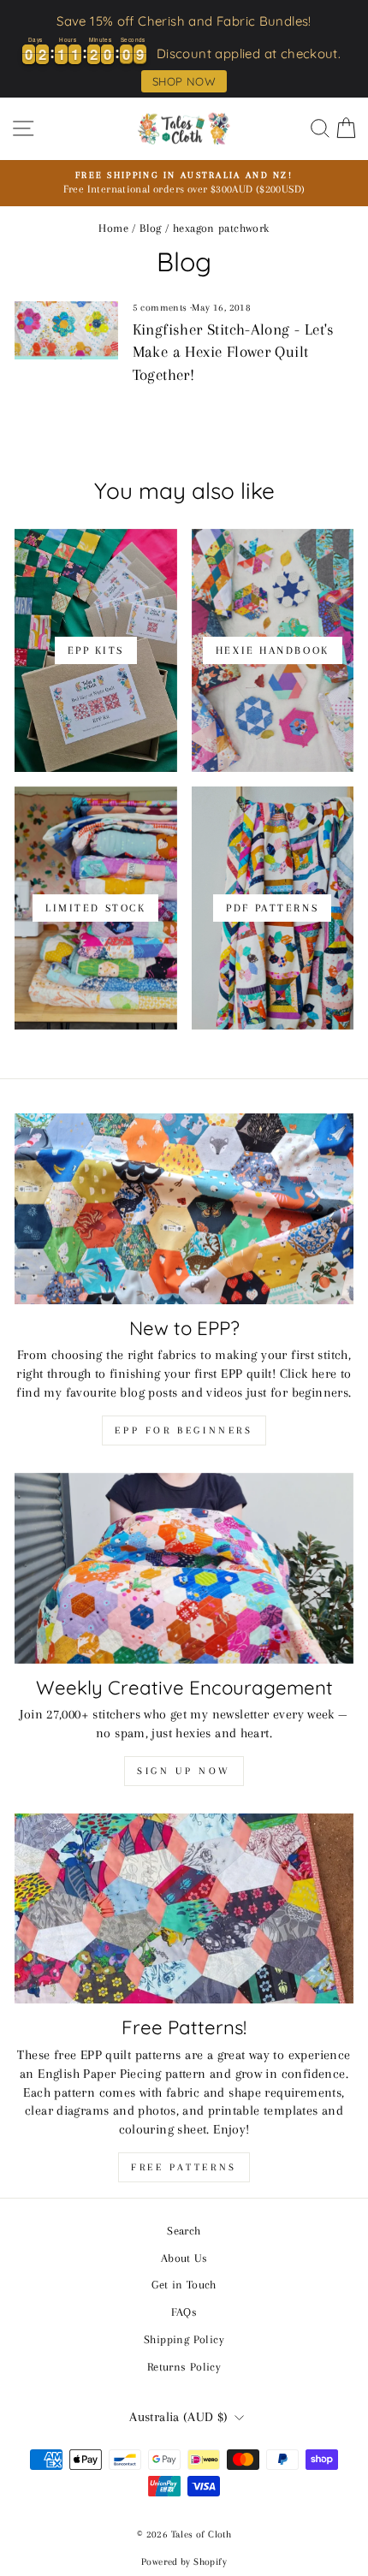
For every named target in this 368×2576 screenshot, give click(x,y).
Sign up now (184, 1771)
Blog (151, 228)
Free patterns (184, 2167)
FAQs (184, 2312)
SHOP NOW (184, 81)
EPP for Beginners (184, 1430)
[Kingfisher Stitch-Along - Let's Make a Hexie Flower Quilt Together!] (66, 330)
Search (184, 2230)
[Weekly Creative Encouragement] (184, 1568)
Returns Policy (184, 2366)
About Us (184, 2258)
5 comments (161, 308)
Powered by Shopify (184, 2562)
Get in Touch (184, 2284)
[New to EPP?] (184, 1209)
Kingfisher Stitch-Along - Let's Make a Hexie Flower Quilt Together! (234, 352)
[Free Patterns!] (184, 1909)
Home (113, 228)
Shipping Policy (184, 2339)
